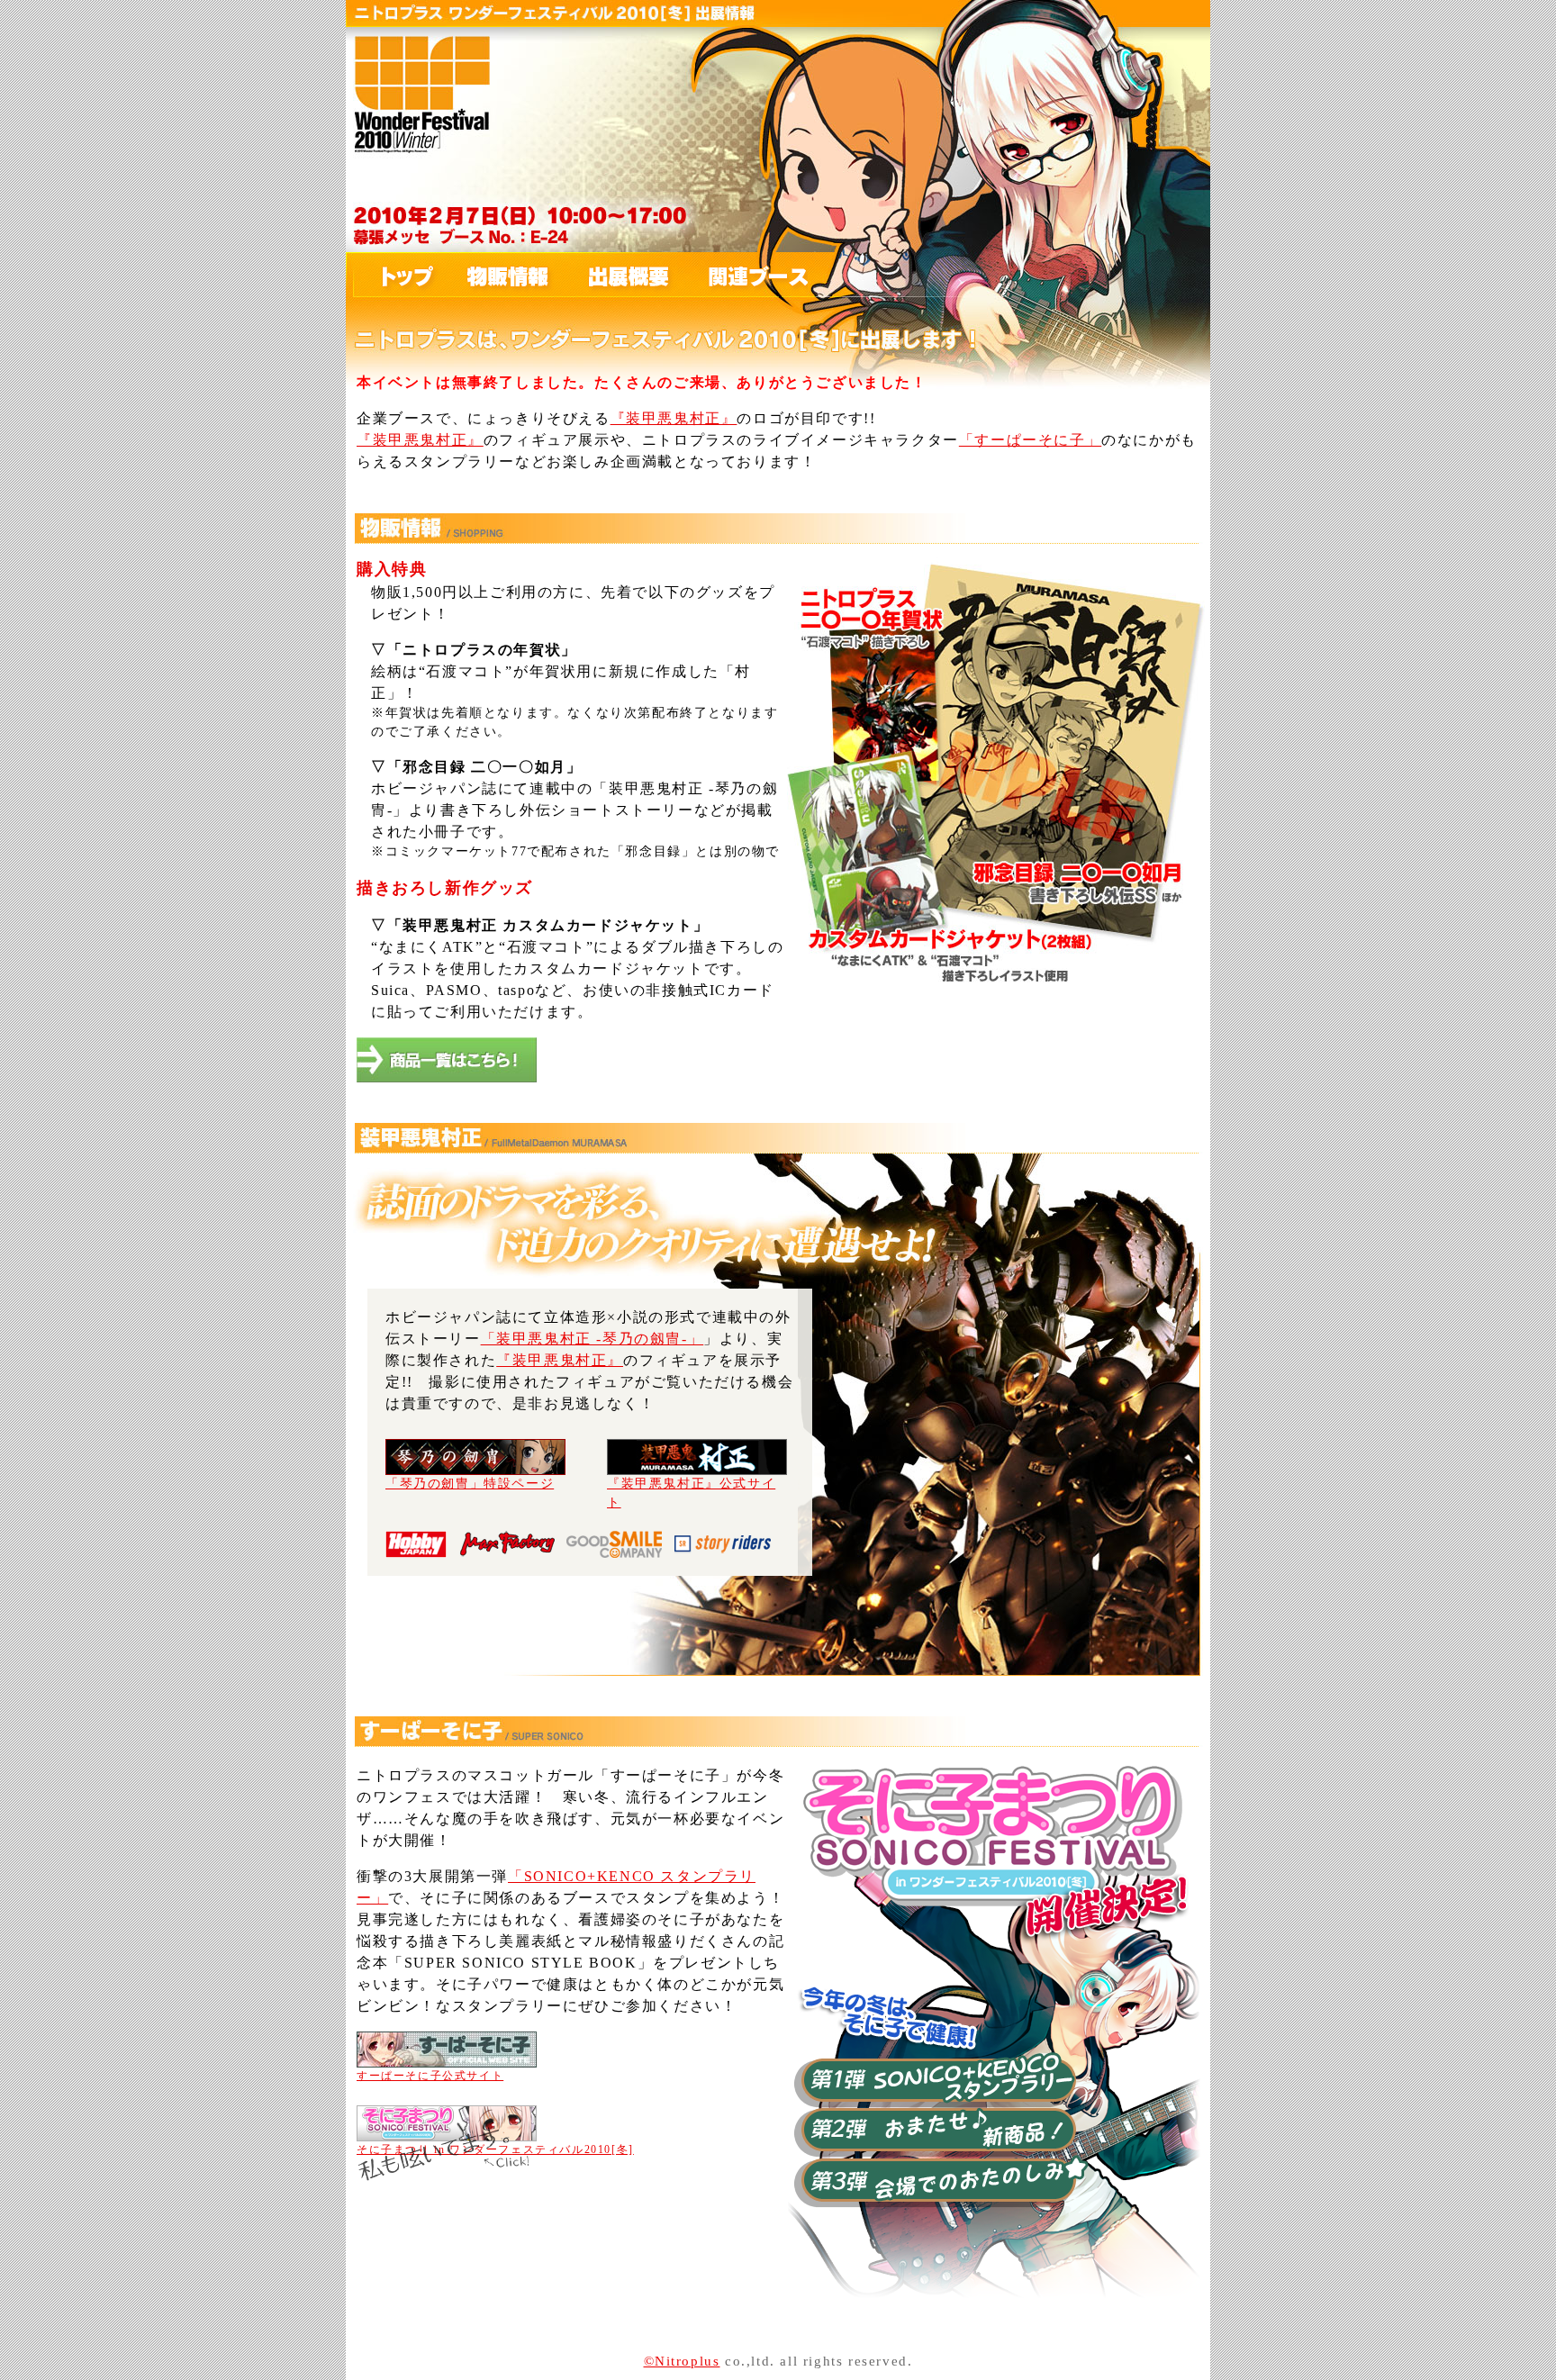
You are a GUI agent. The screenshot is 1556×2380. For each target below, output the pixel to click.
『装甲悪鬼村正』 (674, 418)
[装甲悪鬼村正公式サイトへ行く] (697, 1466)
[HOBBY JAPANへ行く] (416, 1547)
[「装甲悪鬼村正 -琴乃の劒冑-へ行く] (475, 1466)
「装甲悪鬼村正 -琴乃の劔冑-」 (593, 1339)
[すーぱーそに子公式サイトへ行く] (447, 2056)
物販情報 (497, 276)
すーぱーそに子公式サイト (430, 2076)
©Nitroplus (682, 2361)
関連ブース (740, 276)
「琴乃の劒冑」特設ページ (470, 1484)
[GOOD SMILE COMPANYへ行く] (614, 1547)
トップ (394, 276)
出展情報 (614, 276)
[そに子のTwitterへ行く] (444, 2158)
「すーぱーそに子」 (1030, 440)
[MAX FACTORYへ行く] (507, 1547)
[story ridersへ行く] (723, 1547)
